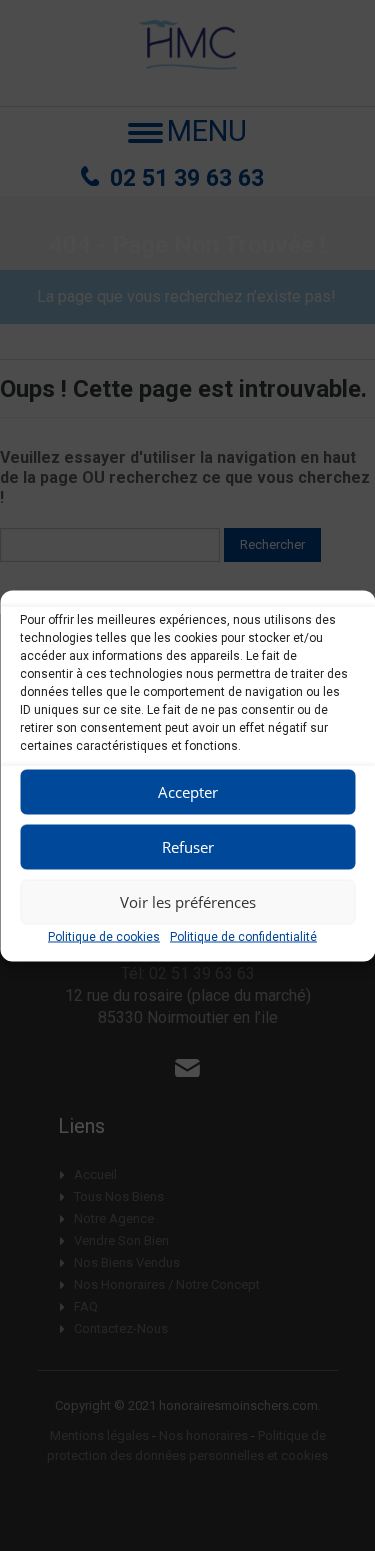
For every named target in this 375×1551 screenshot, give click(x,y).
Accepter (188, 792)
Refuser (188, 847)
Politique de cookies (104, 936)
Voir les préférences (188, 902)
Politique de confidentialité (243, 936)
